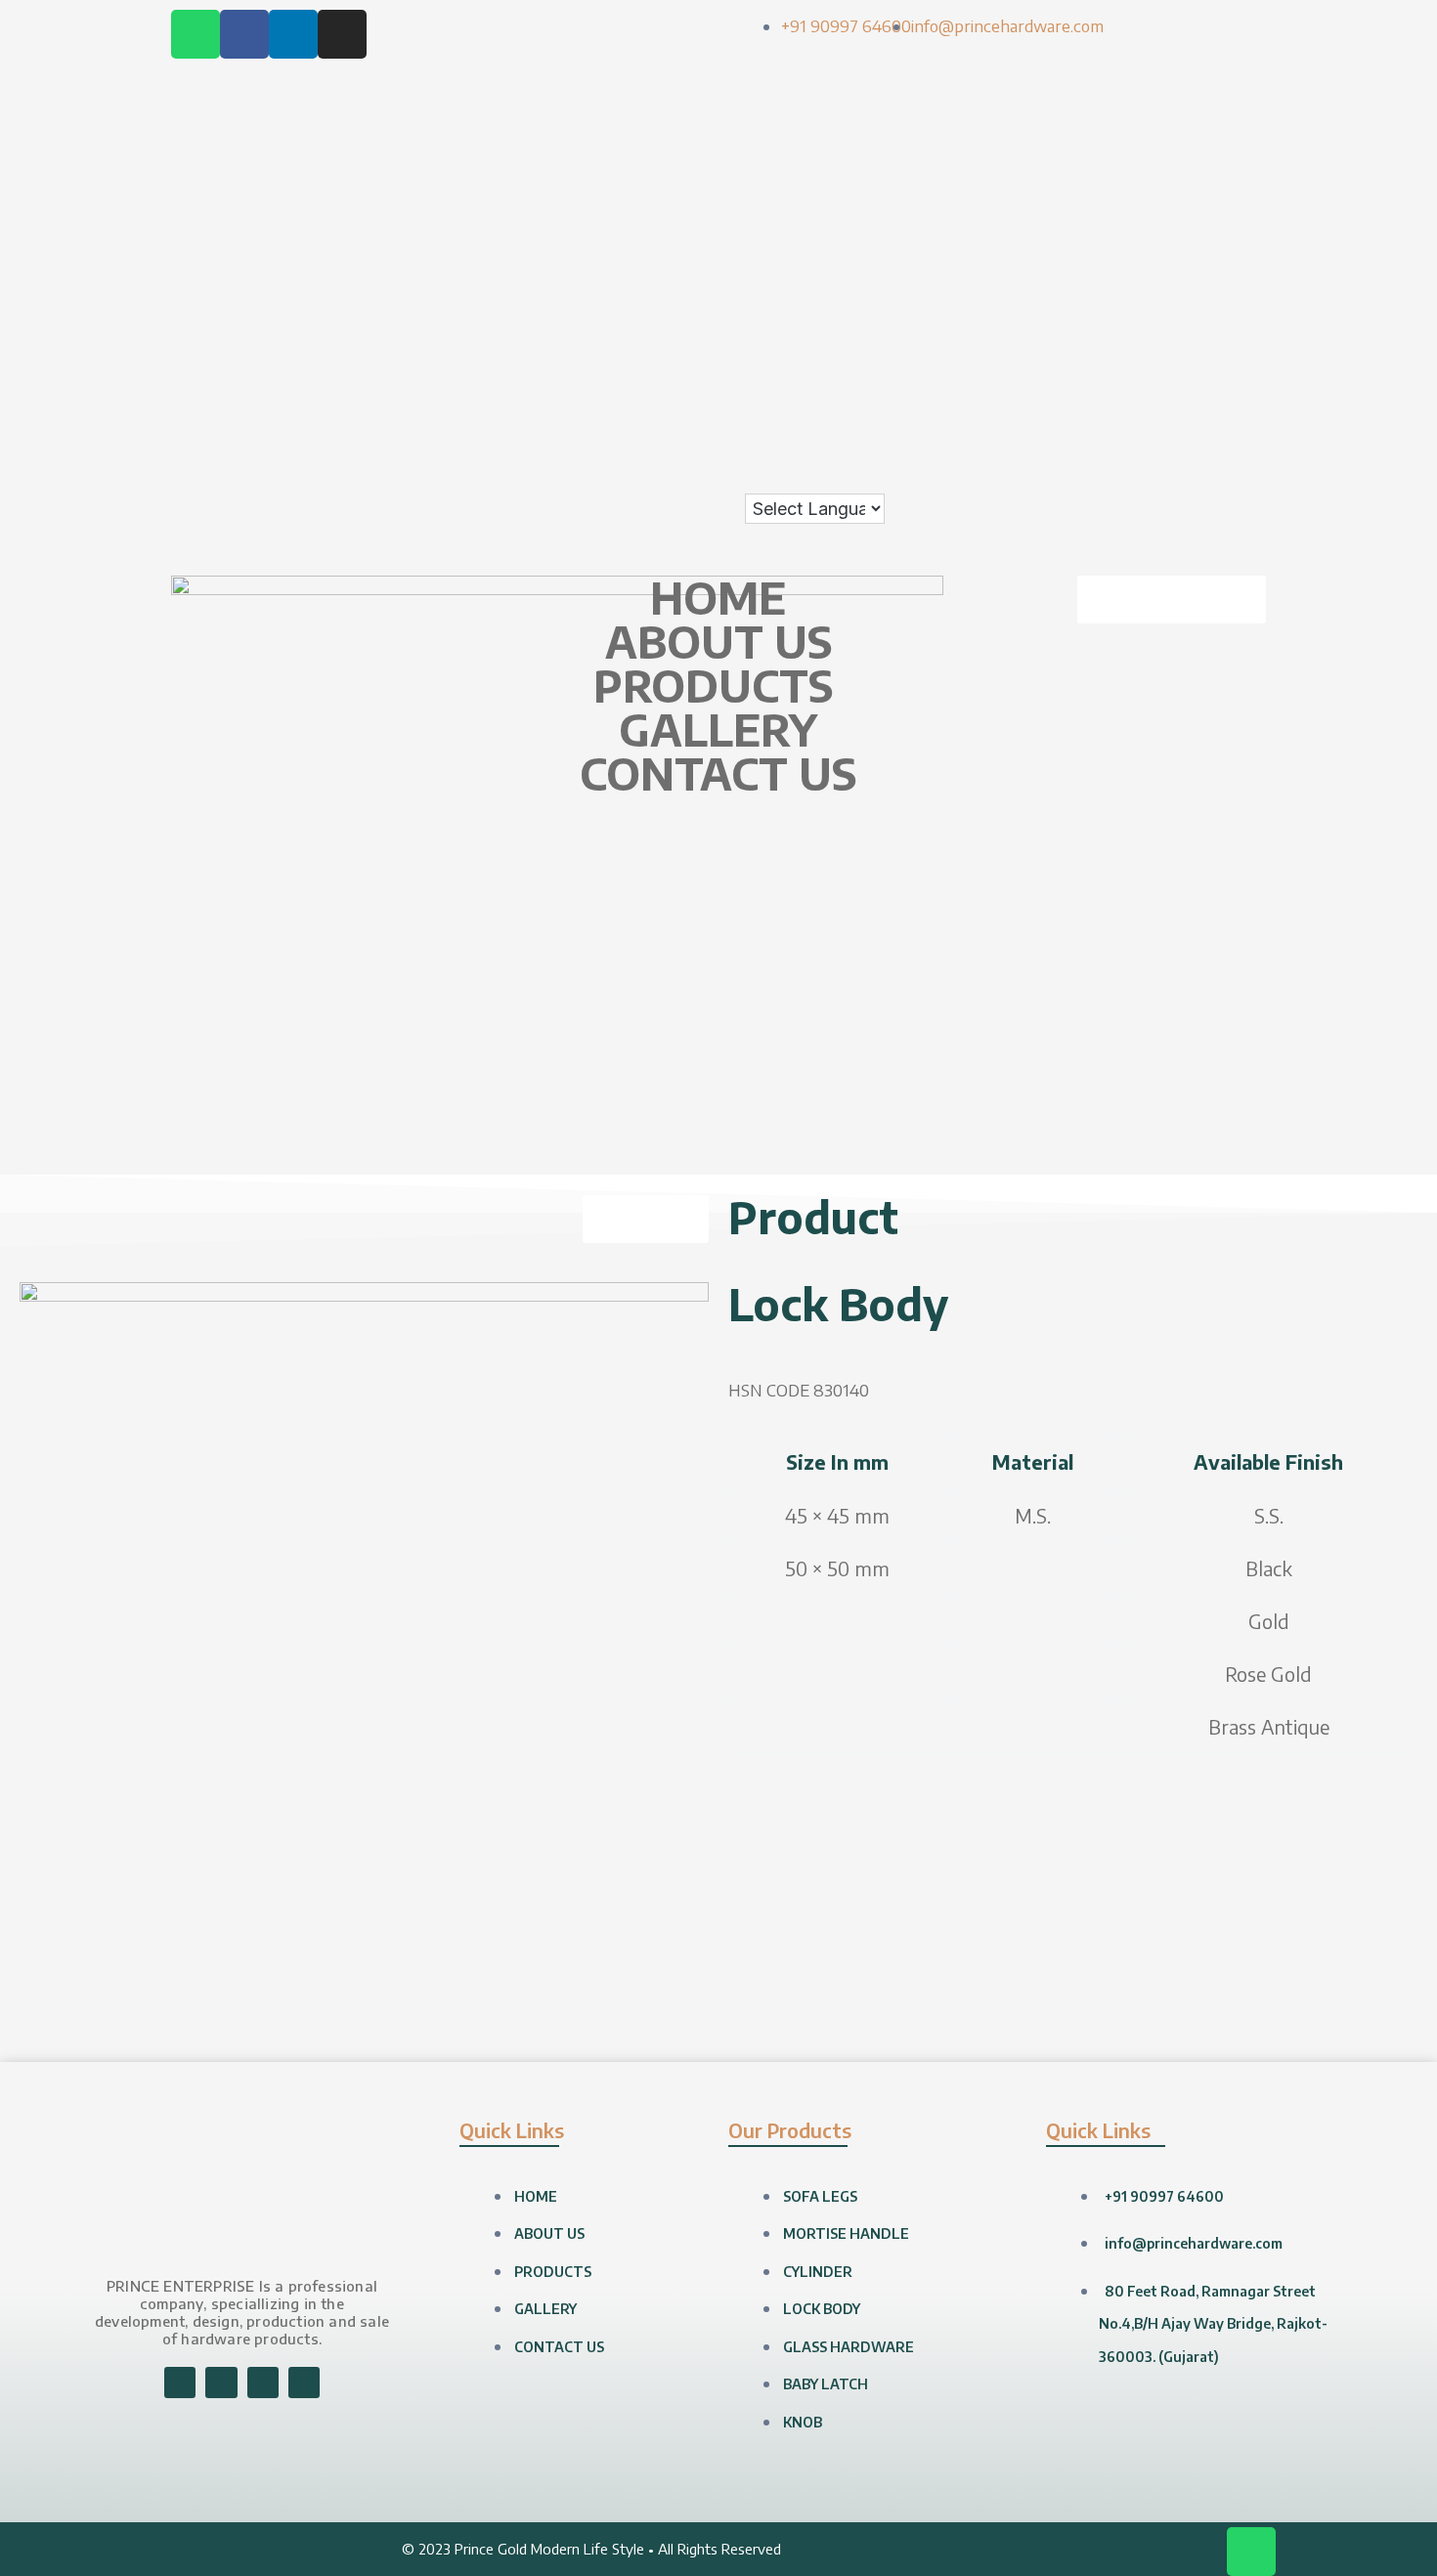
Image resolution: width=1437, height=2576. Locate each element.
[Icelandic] (1115, 247)
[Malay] (1213, 312)
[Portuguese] (1115, 377)
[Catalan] (1174, 116)
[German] (1233, 182)
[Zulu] (1252, 475)
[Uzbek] (1135, 475)
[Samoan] (1174, 410)
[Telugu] (1194, 443)
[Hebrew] (1194, 214)
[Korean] (1154, 279)
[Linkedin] (293, 34)
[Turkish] (1233, 443)
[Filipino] (1115, 182)
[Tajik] (1154, 443)
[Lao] (1213, 279)
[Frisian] (1174, 182)
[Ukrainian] (1252, 443)
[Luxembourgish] (1135, 312)
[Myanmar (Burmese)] (1154, 345)
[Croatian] (1135, 149)
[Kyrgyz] (1194, 279)
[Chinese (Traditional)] (1252, 116)
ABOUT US (718, 642)
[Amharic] (1154, 83)
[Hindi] (1213, 214)
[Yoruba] (1233, 475)
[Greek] (1252, 182)
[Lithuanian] (1115, 312)
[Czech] (1154, 149)
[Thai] (1213, 443)
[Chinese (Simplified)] (1233, 116)
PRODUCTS (713, 686)
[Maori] (1252, 312)
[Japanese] (1213, 247)
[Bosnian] (1135, 116)
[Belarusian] (1252, 83)
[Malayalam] (1194, 312)
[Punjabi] (1135, 377)
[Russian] (1174, 377)
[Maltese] (1233, 312)
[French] (1154, 182)
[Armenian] (1194, 83)
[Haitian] (1135, 214)
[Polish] (1252, 345)
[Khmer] (1135, 279)
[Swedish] (1135, 443)
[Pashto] (1213, 345)
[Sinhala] (1115, 410)
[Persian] (1233, 345)
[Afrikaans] (1115, 83)
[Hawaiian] (1174, 214)
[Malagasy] (1174, 312)
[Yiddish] (1213, 475)
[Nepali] (1174, 345)
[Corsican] (1115, 149)
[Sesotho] (1233, 377)
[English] (1213, 149)
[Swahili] (1115, 443)
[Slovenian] (1154, 410)
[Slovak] (1135, 410)
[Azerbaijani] (1213, 83)
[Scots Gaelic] (1194, 410)
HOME (718, 598)
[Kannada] (1252, 247)
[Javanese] (1233, 247)
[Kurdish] (1174, 279)
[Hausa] (1154, 214)
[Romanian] (1154, 377)
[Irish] (1174, 247)
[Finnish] (1135, 182)
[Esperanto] (1233, 149)
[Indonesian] (1154, 247)
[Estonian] (1252, 149)
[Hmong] (1233, 214)
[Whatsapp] (196, 34)
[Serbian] (1194, 377)
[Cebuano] (1194, 116)
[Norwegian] (1194, 345)
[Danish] (1174, 149)
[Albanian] (1135, 83)
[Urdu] (1115, 475)
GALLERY (718, 730)
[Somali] (1213, 410)
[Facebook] (244, 34)
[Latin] (1233, 279)
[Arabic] (1174, 83)
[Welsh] (1174, 475)
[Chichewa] (1213, 116)
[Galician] (1194, 182)
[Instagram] (342, 34)
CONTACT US (718, 773)
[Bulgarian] (1154, 116)
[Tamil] (1174, 443)
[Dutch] (1194, 149)
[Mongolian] (1135, 345)
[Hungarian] (1252, 214)
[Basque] (1233, 83)
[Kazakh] (1115, 279)
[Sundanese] (1252, 410)
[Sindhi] (1252, 377)
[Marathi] (1115, 345)
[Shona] (1213, 377)
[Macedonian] (1154, 312)
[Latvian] (1252, 279)
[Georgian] (1213, 182)
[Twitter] (304, 2383)
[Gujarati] (1115, 214)
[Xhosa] (1194, 475)
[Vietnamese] (1154, 475)
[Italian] (1194, 247)
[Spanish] (1233, 410)
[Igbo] (1135, 247)
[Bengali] (1115, 116)
